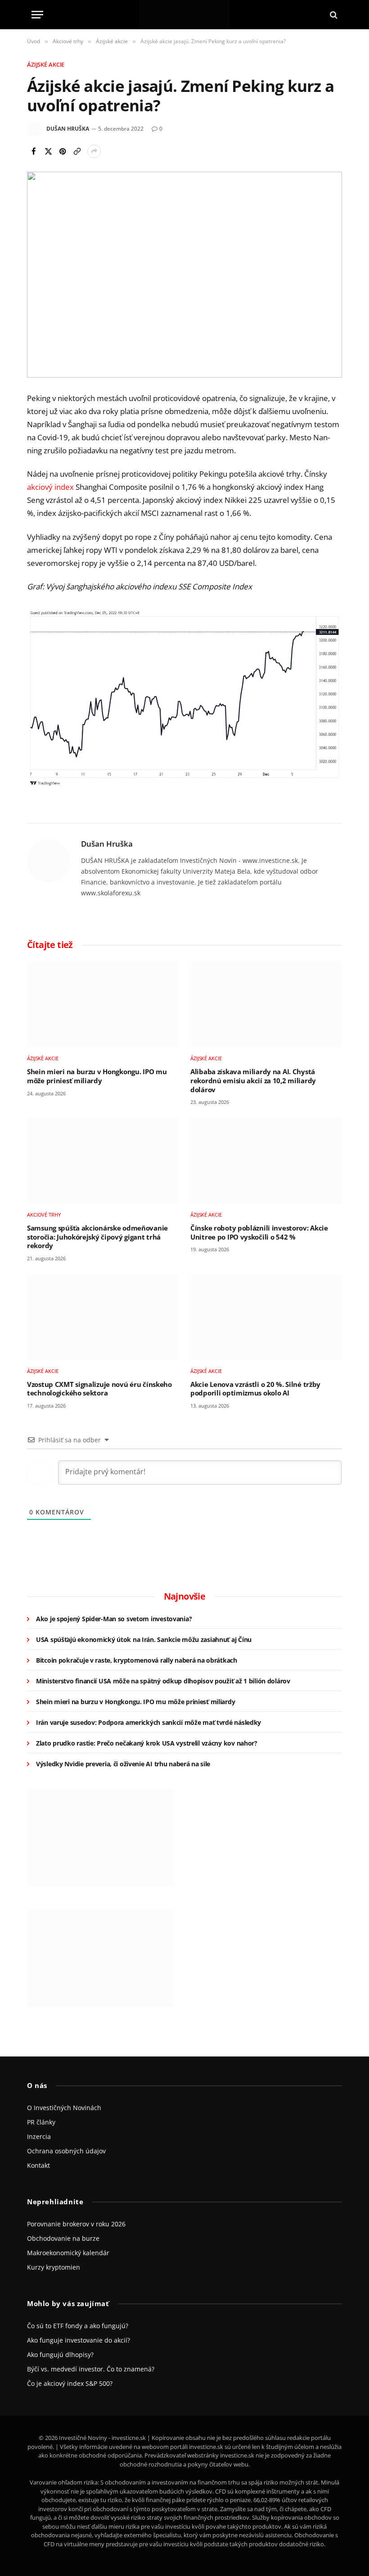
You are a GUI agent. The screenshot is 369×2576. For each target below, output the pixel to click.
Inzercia (39, 2136)
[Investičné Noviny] (184, 15)
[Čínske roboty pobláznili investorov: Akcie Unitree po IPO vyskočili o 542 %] (266, 1161)
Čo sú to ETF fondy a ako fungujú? (78, 2326)
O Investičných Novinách (64, 2108)
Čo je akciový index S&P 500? (70, 2383)
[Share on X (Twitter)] (48, 151)
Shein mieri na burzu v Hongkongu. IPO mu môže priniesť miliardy (97, 1076)
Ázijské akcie (46, 64)
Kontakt (38, 2165)
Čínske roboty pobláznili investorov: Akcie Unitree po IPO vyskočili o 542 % (259, 1233)
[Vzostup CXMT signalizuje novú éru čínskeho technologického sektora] (103, 1317)
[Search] (333, 15)
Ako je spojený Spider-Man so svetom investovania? (114, 1619)
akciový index (50, 487)
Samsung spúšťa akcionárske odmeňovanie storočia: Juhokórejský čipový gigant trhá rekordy (97, 1237)
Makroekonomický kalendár (68, 2253)
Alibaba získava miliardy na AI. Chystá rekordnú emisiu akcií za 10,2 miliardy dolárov (253, 1081)
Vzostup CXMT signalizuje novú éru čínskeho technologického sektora (99, 1389)
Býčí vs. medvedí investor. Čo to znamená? (91, 2369)
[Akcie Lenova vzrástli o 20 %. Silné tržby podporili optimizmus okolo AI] (266, 1317)
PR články (41, 2122)
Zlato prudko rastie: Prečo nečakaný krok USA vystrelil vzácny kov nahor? (147, 1743)
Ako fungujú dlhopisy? (60, 2355)
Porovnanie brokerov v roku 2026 (76, 2224)
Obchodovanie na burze (63, 2238)
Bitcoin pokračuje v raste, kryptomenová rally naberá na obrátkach (137, 1660)
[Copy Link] (77, 151)
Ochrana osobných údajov (66, 2151)
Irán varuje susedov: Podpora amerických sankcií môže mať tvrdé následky (148, 1722)
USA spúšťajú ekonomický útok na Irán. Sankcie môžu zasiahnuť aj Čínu (144, 1639)
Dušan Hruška (68, 129)
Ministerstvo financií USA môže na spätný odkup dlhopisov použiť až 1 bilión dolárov (163, 1681)
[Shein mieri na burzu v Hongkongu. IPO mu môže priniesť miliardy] (103, 1005)
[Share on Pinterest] (63, 151)
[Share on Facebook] (34, 151)
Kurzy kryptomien (54, 2267)
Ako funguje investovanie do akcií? (79, 2340)
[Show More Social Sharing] (94, 151)
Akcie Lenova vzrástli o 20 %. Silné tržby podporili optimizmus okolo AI (255, 1389)
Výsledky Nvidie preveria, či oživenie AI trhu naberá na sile (123, 1764)
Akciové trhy (44, 1215)
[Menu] (37, 15)
